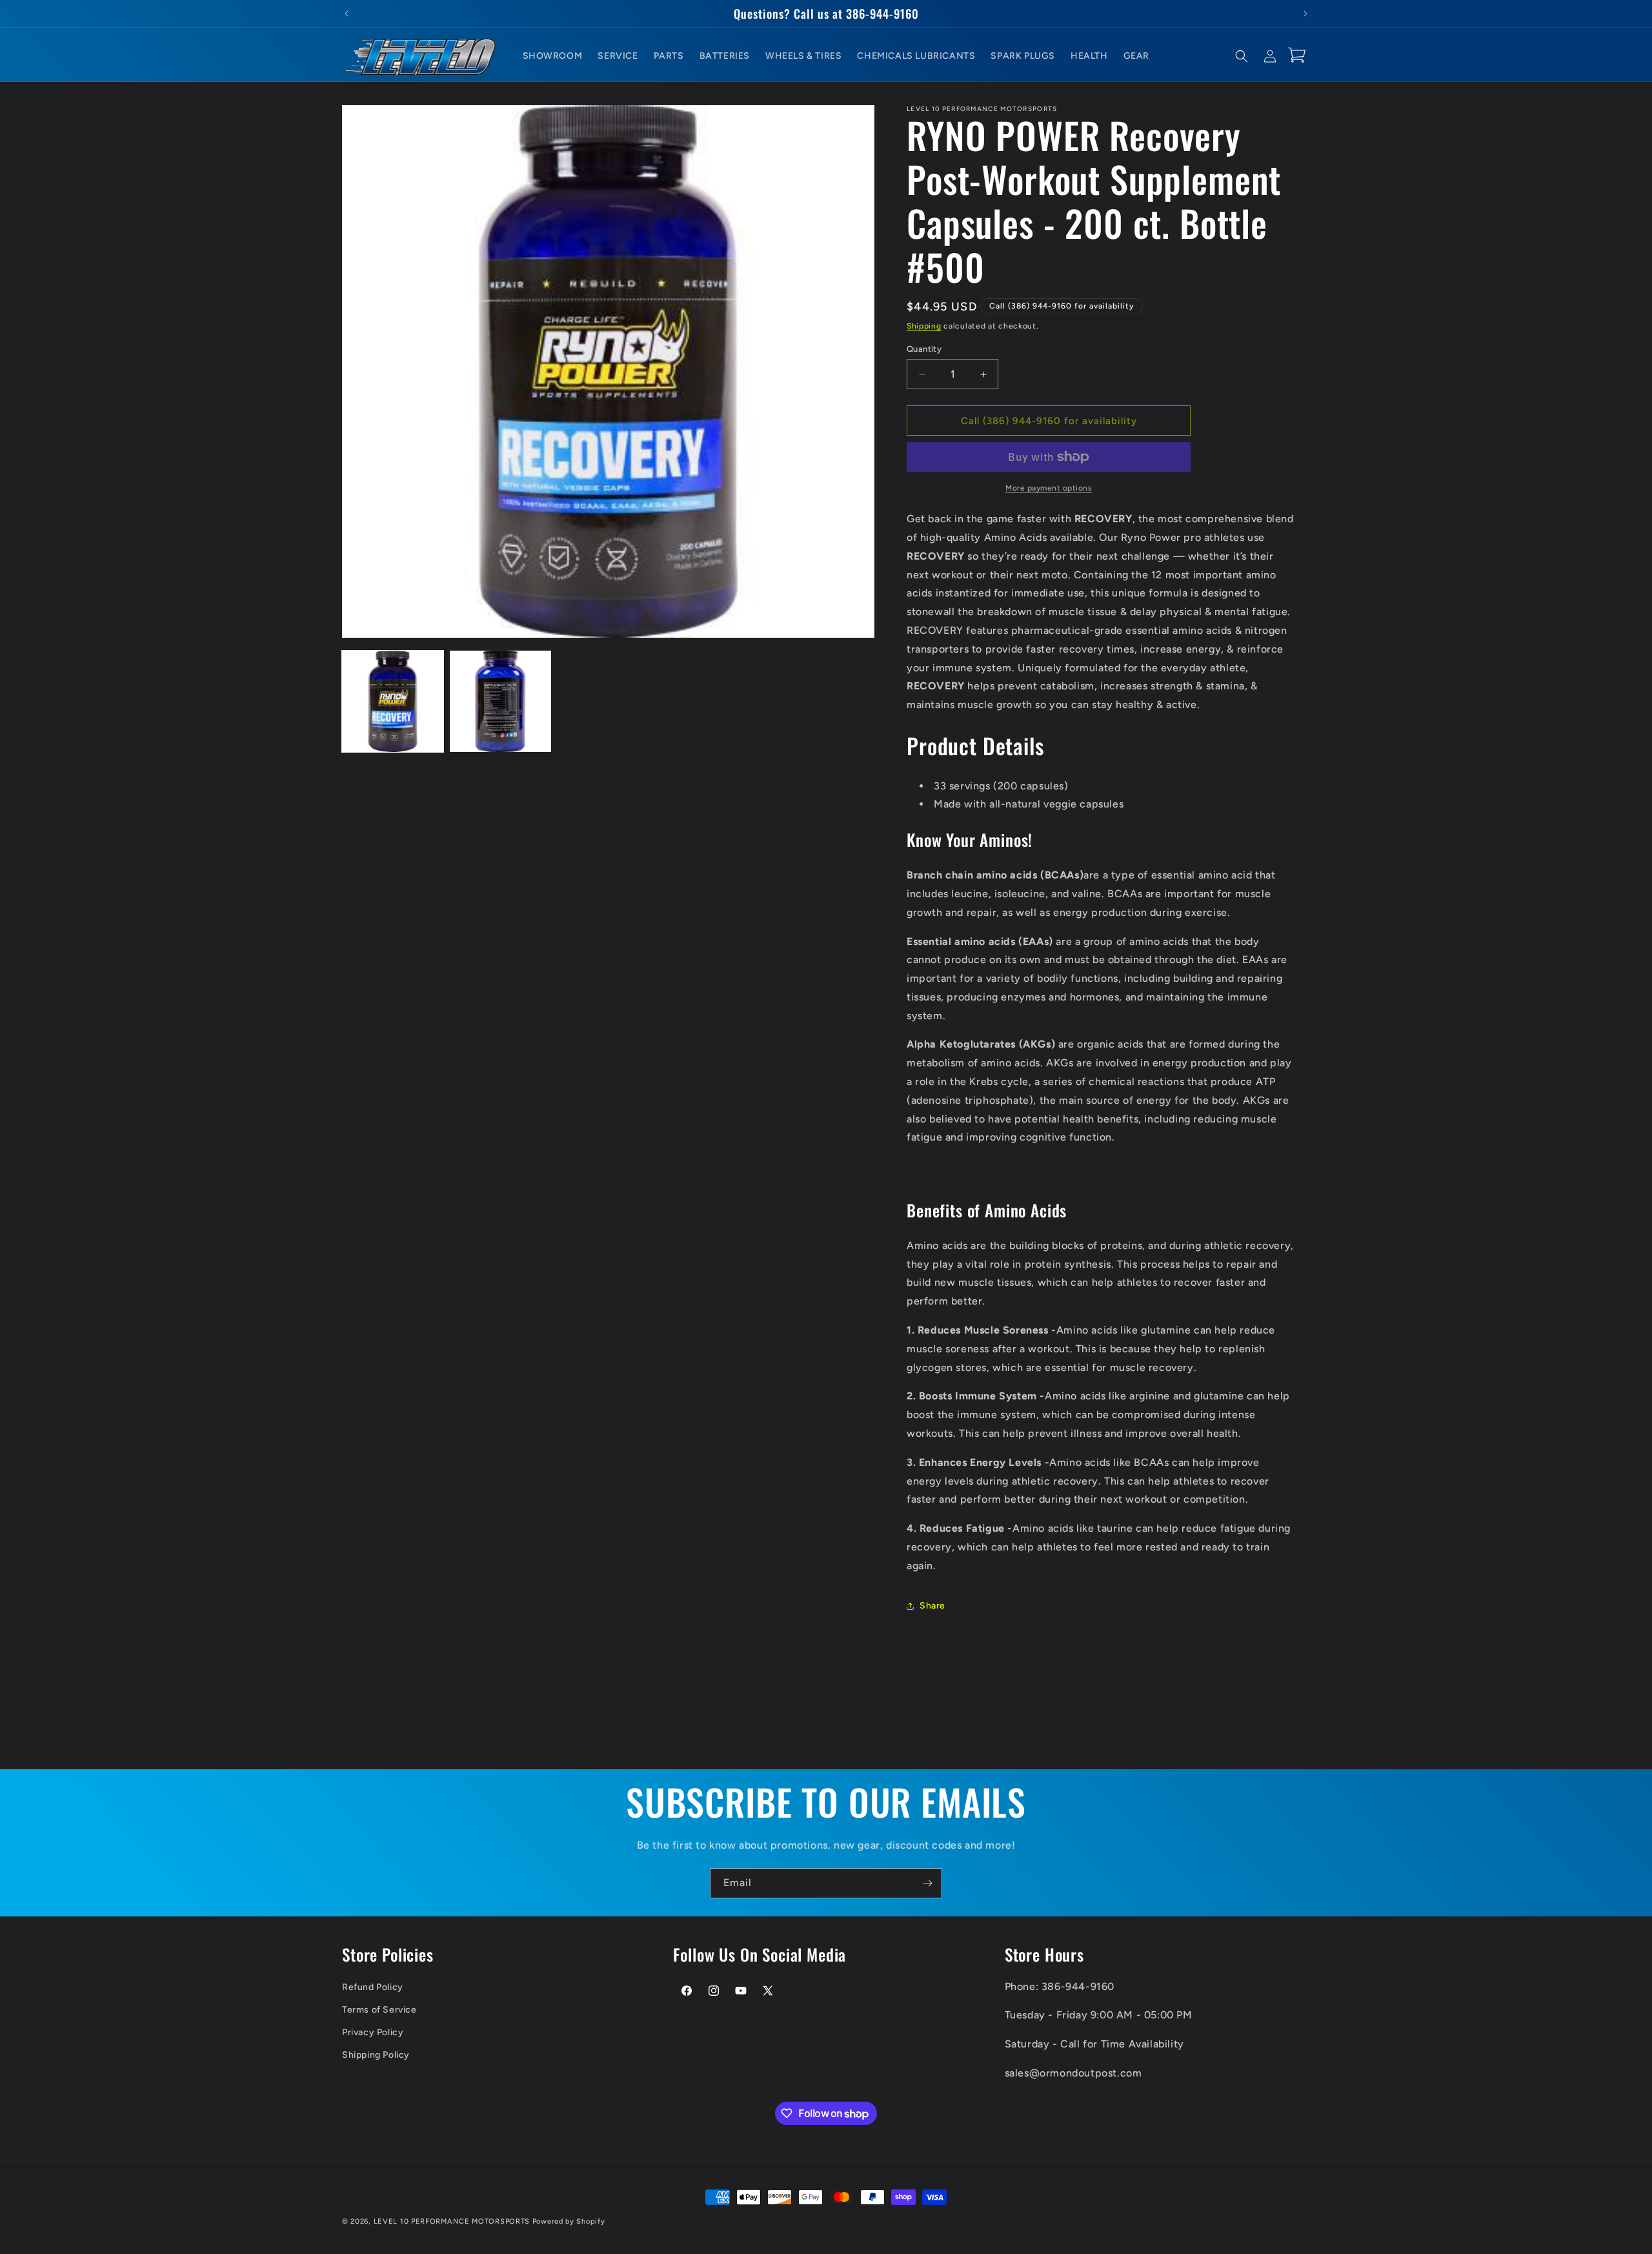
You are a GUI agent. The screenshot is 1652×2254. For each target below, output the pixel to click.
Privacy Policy (373, 2032)
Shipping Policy (376, 2055)
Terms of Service (379, 2009)
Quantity (924, 349)
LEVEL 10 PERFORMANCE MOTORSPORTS (452, 2221)
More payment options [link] (1049, 488)
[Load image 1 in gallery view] (393, 701)
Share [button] (932, 1606)
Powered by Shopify (569, 2221)
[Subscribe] (927, 1883)
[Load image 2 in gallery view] (500, 701)
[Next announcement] (1305, 14)
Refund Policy (373, 1986)
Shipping (924, 326)
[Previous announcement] (347, 14)
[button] (1242, 56)
